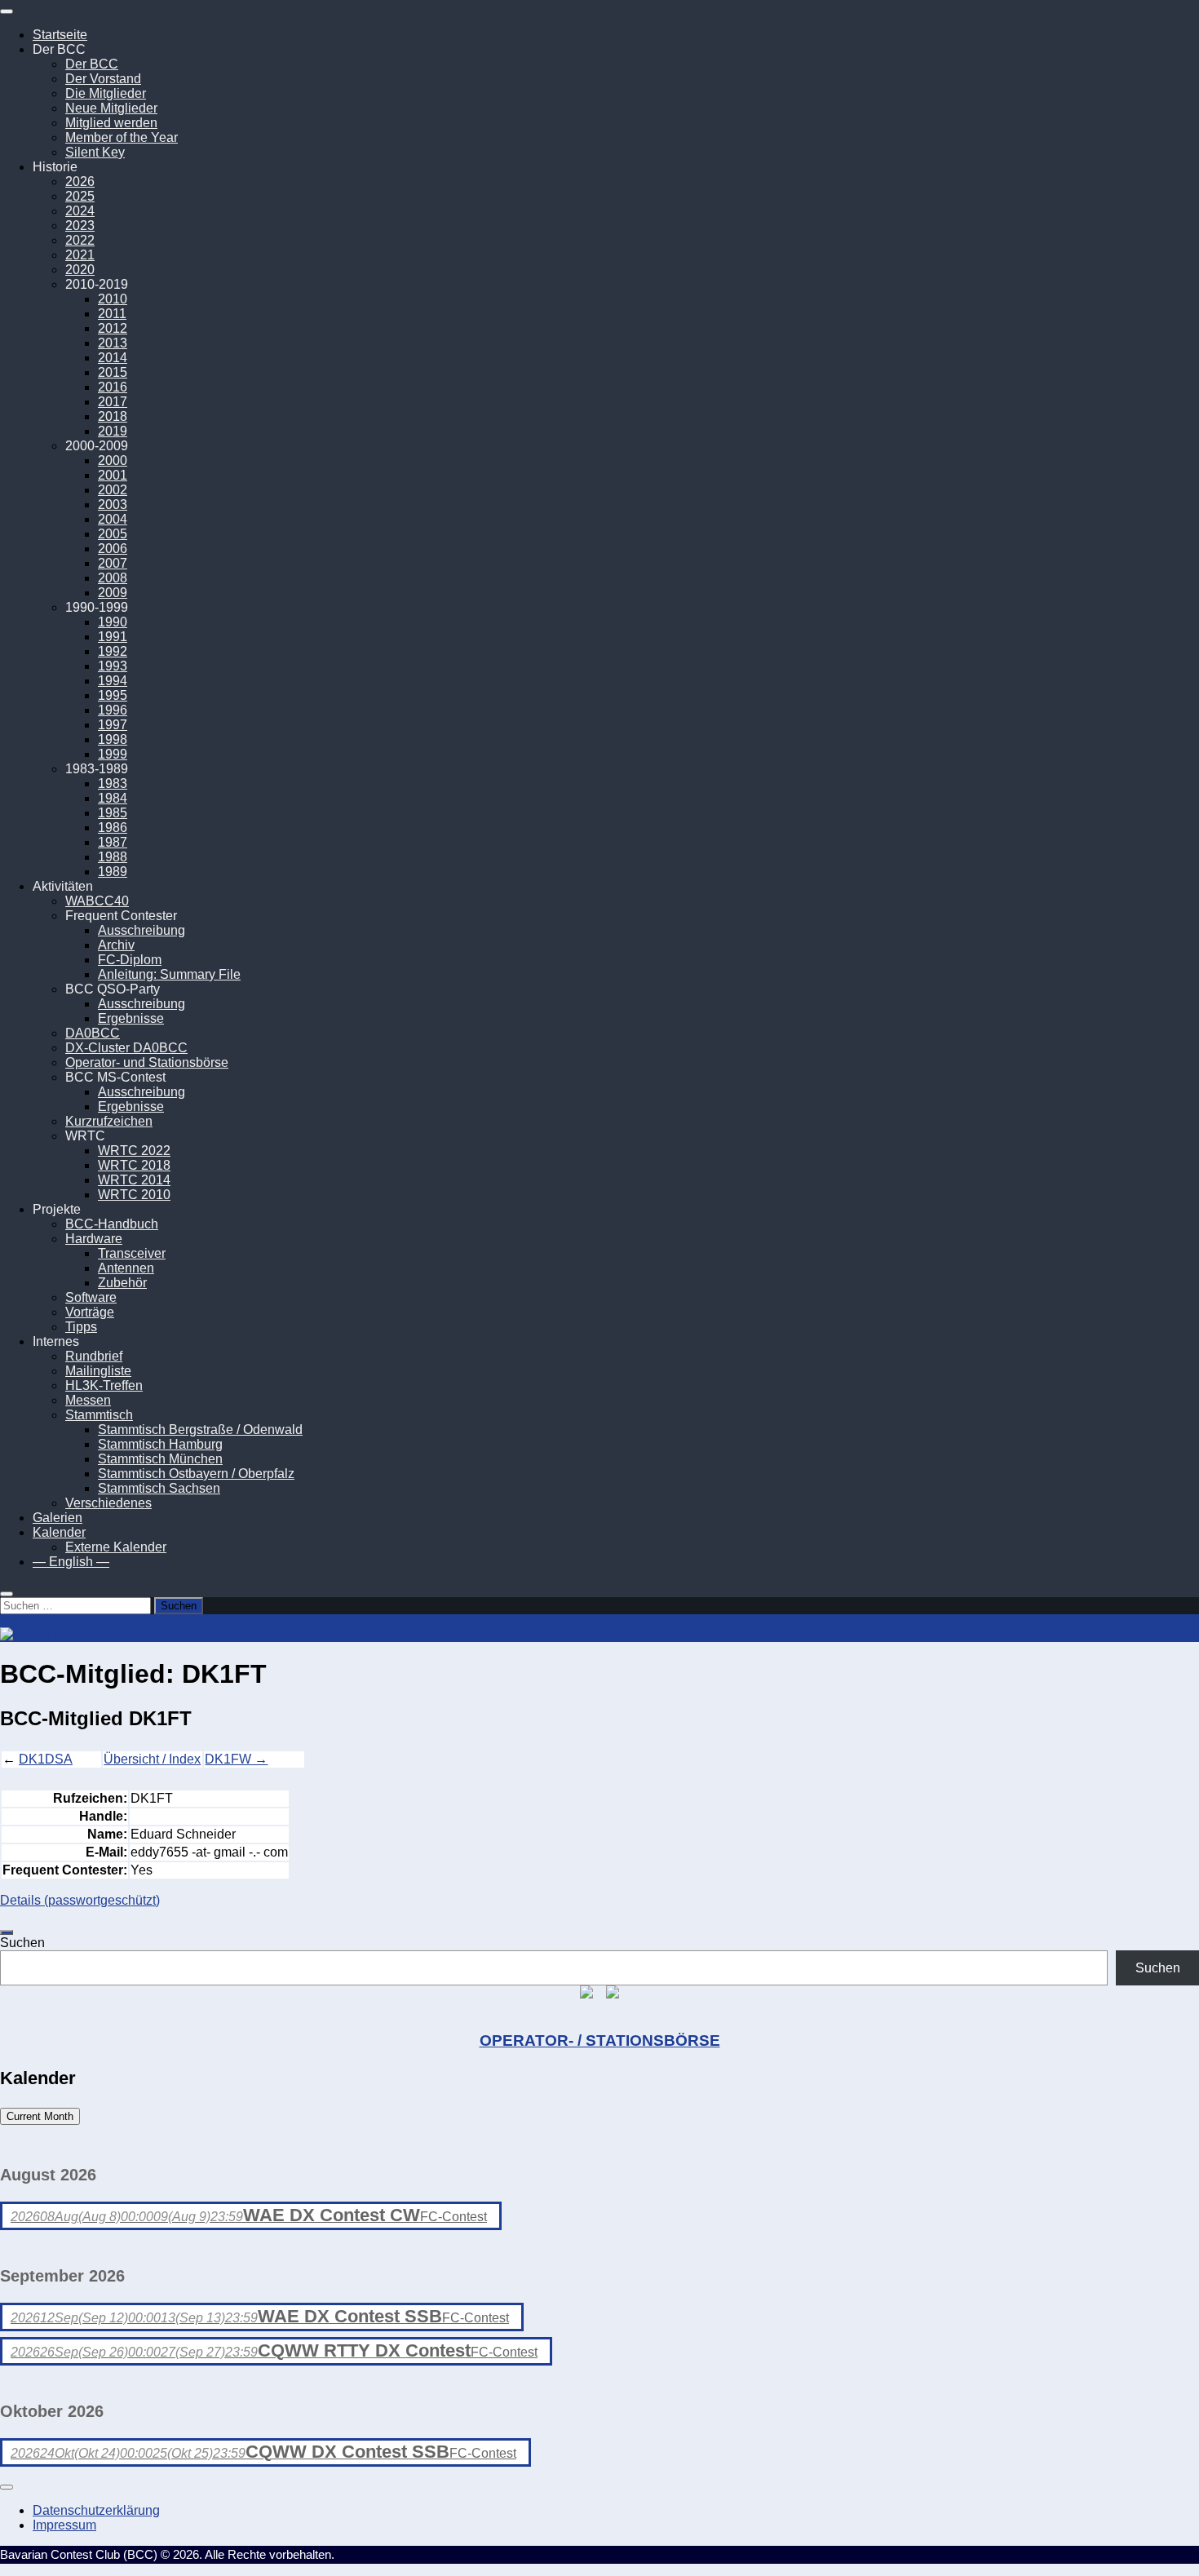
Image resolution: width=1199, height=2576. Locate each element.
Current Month (40, 2116)
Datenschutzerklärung (96, 2510)
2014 (113, 358)
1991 (113, 637)
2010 (113, 299)
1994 (113, 681)
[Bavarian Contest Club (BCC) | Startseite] (92, 1634)
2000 (113, 460)
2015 (113, 372)
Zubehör (122, 1283)
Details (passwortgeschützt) (80, 1900)
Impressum (64, 2525)
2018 (113, 416)
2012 (113, 328)
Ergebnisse (131, 1018)
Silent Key (95, 152)
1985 (113, 813)
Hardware (94, 1239)
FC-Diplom (130, 960)
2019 (113, 431)
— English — (71, 1562)
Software (91, 1297)
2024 (80, 211)
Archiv (116, 945)
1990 (113, 622)
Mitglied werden (111, 123)
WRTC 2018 (134, 1165)
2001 (113, 475)
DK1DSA (46, 1759)
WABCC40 (97, 901)
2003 (113, 505)
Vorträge (90, 1312)
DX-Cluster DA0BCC (126, 1048)
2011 (112, 314)
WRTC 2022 (134, 1151)
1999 (113, 754)
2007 (113, 563)
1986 (113, 828)
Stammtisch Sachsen (159, 1488)
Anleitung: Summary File (169, 974)
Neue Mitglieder (111, 108)
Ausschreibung (142, 930)
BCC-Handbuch (112, 1224)
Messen (88, 1400)
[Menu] (7, 11)
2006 (113, 549)
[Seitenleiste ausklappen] (7, 1932)
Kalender (59, 1532)
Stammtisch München (160, 1459)
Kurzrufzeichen (109, 1121)
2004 (113, 519)
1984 (113, 798)
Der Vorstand (103, 79)
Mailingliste (98, 1371)
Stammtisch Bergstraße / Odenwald (200, 1430)
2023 (80, 226)
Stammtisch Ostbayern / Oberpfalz (196, 1474)
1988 (113, 857)
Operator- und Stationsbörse (147, 1062)
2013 (113, 343)
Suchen (22, 1943)
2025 (80, 196)
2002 (113, 490)
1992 (113, 651)
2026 (80, 181)
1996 (113, 710)
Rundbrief (94, 1356)
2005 (113, 534)
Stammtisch (99, 1415)
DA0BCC (93, 1033)
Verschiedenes (108, 1503)
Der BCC (92, 64)
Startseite (60, 35)
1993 (113, 666)
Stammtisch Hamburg (160, 1444)
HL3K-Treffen (104, 1385)
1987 (113, 842)
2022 (80, 240)
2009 (113, 593)
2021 (80, 255)
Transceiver (132, 1253)
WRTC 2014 (134, 1180)
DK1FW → (236, 1759)
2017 (113, 402)
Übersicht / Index (152, 1759)
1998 (113, 739)
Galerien (58, 1518)
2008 (113, 578)
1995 (113, 695)
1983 (113, 783)
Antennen (126, 1268)
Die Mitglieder (106, 93)
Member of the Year (122, 137)
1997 (113, 725)
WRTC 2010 (134, 1195)
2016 (113, 387)
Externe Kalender (116, 1547)
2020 (80, 270)
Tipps (81, 1327)
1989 (113, 872)
